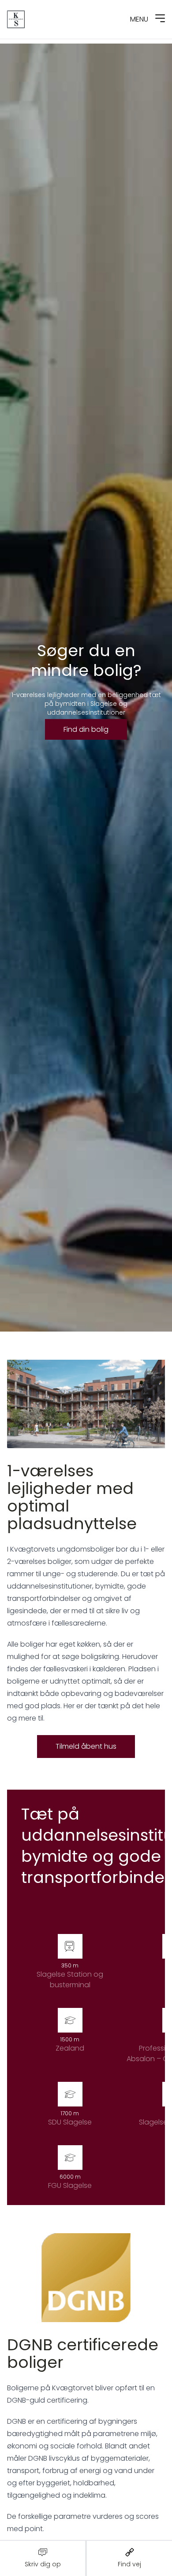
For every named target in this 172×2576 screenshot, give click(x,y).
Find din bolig (86, 729)
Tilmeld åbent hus (86, 1746)
